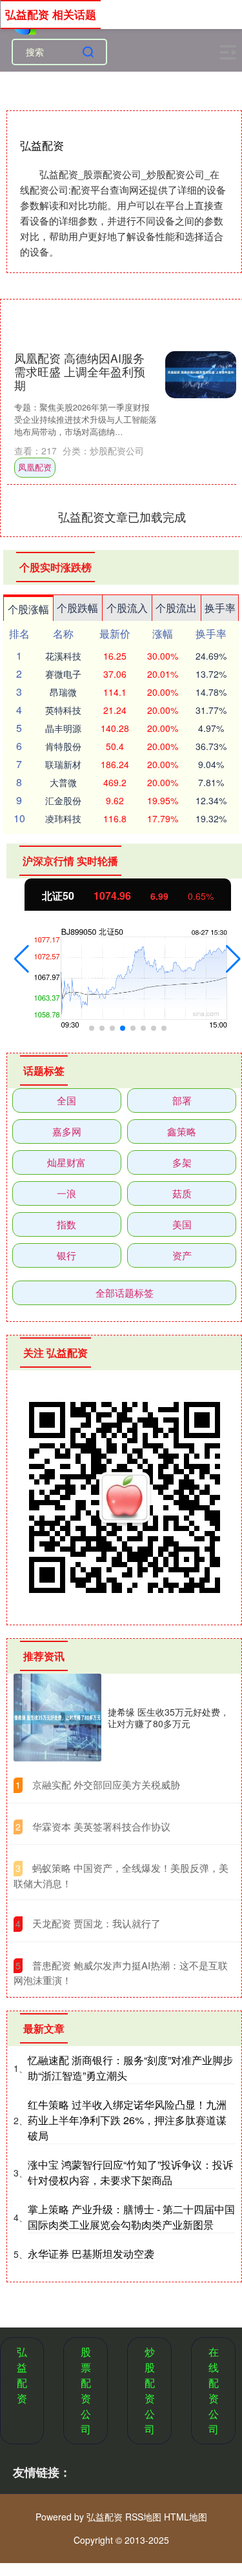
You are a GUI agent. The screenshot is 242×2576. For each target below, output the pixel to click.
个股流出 (176, 608)
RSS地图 (143, 2517)
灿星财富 (66, 1162)
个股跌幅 (77, 608)
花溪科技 (63, 656)
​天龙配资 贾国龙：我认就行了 (96, 1923)
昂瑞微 (63, 692)
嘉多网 (67, 1131)
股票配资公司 (86, 2390)
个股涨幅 (28, 609)
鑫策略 (182, 1131)
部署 (182, 1100)
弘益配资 (22, 2375)
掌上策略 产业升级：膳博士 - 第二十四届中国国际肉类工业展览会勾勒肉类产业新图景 (131, 2217)
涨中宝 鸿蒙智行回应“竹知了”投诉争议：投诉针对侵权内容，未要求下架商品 (130, 2172)
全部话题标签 (125, 1293)
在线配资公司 (214, 2390)
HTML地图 (186, 2517)
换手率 (220, 608)
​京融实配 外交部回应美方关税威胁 (106, 1784)
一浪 (66, 1193)
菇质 (182, 1193)
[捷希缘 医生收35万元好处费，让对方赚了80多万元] (57, 1718)
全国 (66, 1100)
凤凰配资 (35, 467)
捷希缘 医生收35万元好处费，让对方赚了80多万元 (168, 1718)
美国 (182, 1224)
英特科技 (63, 710)
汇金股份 (63, 800)
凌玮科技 (63, 818)
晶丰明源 (63, 728)
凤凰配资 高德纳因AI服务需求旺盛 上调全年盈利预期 (80, 371)
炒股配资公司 (150, 2390)
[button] (22, 959)
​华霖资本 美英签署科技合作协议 (101, 1826)
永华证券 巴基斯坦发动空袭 (91, 2254)
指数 (66, 1224)
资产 (182, 1255)
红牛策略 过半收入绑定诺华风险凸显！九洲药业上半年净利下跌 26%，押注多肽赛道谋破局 (127, 2120)
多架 (182, 1162)
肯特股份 (63, 746)
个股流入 (127, 608)
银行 (66, 1255)
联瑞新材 (63, 764)
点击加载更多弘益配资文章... (122, 516)
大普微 (63, 782)
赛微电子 (63, 674)
